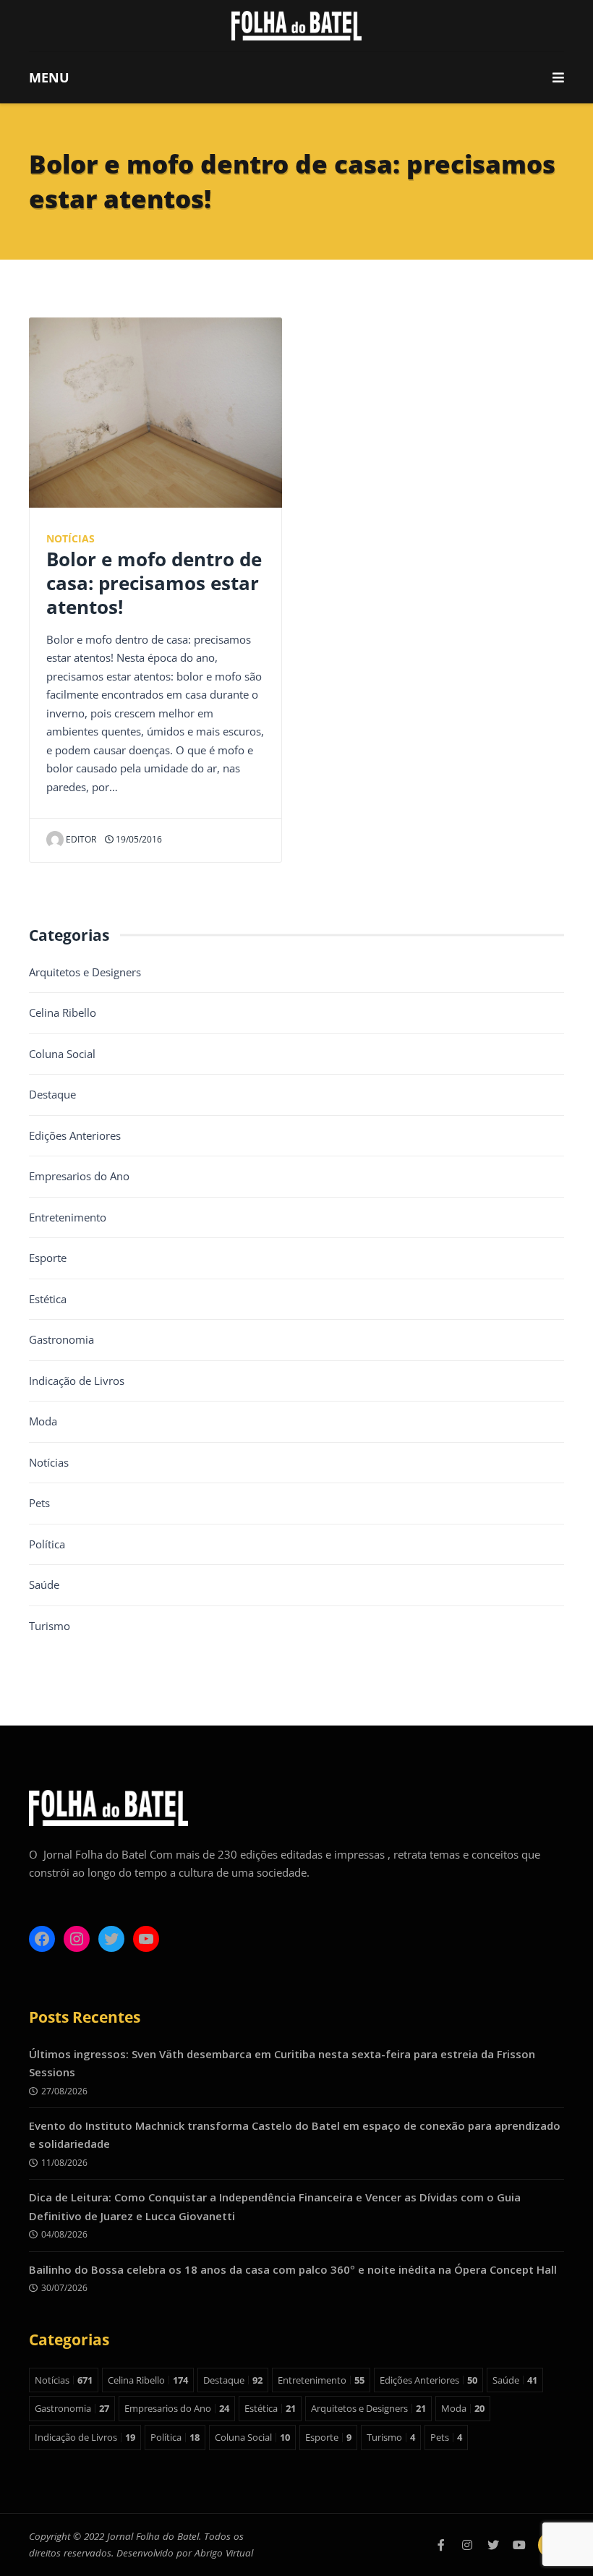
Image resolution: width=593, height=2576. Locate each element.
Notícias (71, 539)
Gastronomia (61, 1339)
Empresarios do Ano (79, 1176)
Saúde (44, 1585)
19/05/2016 (138, 839)
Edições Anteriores (75, 1135)
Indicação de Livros (77, 1381)
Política (47, 1544)
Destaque (52, 1094)
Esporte (48, 1258)
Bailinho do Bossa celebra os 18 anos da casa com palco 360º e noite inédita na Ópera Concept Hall (293, 2269)
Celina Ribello (63, 1012)
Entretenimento (68, 1217)
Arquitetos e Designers (85, 972)
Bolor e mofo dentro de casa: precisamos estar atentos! (154, 583)
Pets (39, 1503)
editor (81, 839)
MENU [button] (49, 77)
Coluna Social (62, 1054)
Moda (43, 1421)
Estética (48, 1299)
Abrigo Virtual (224, 2553)
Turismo (50, 1626)
